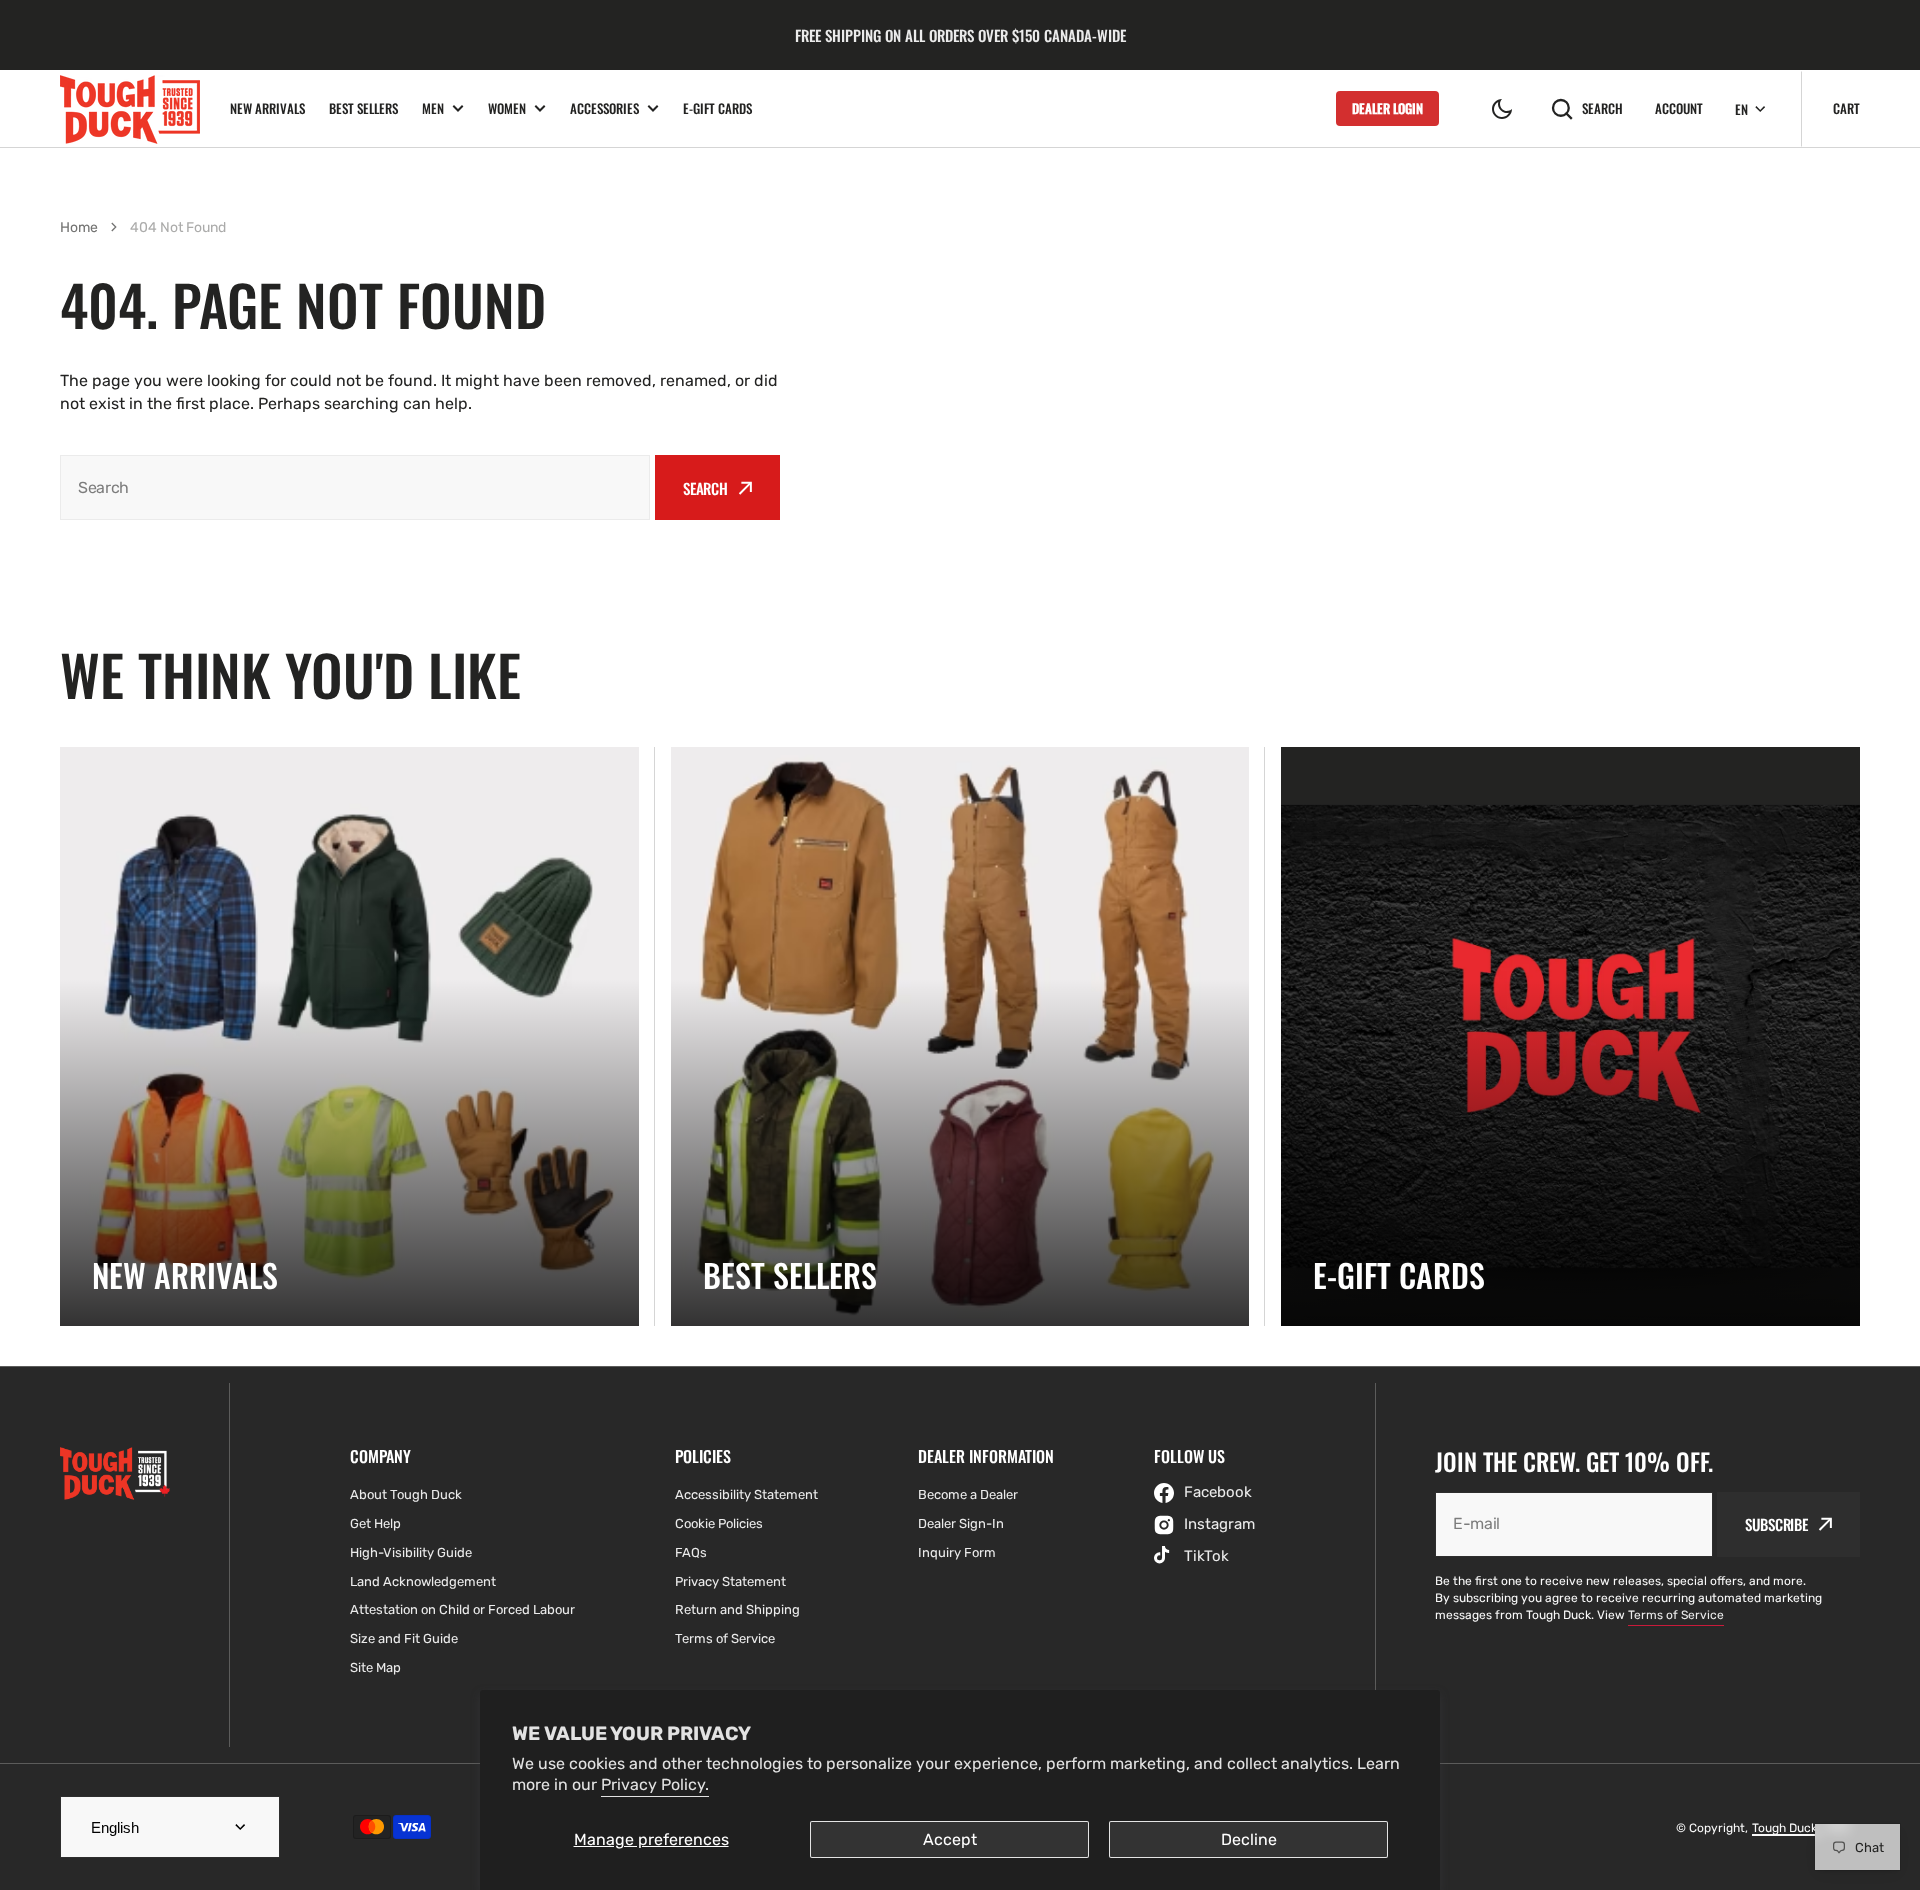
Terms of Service (1676, 1615)
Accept (950, 1839)
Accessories (604, 108)
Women (507, 108)
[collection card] (349, 1036)
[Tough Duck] (130, 108)
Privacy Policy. (655, 1784)
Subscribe (1776, 1524)
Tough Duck (1786, 1828)
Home (79, 227)
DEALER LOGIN (1387, 108)
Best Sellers (363, 108)
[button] (1502, 109)
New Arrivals (267, 108)
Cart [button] (1846, 108)
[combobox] (355, 487)
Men (433, 108)
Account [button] (1679, 108)
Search (1602, 108)
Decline (1249, 1839)
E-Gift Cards (717, 108)
